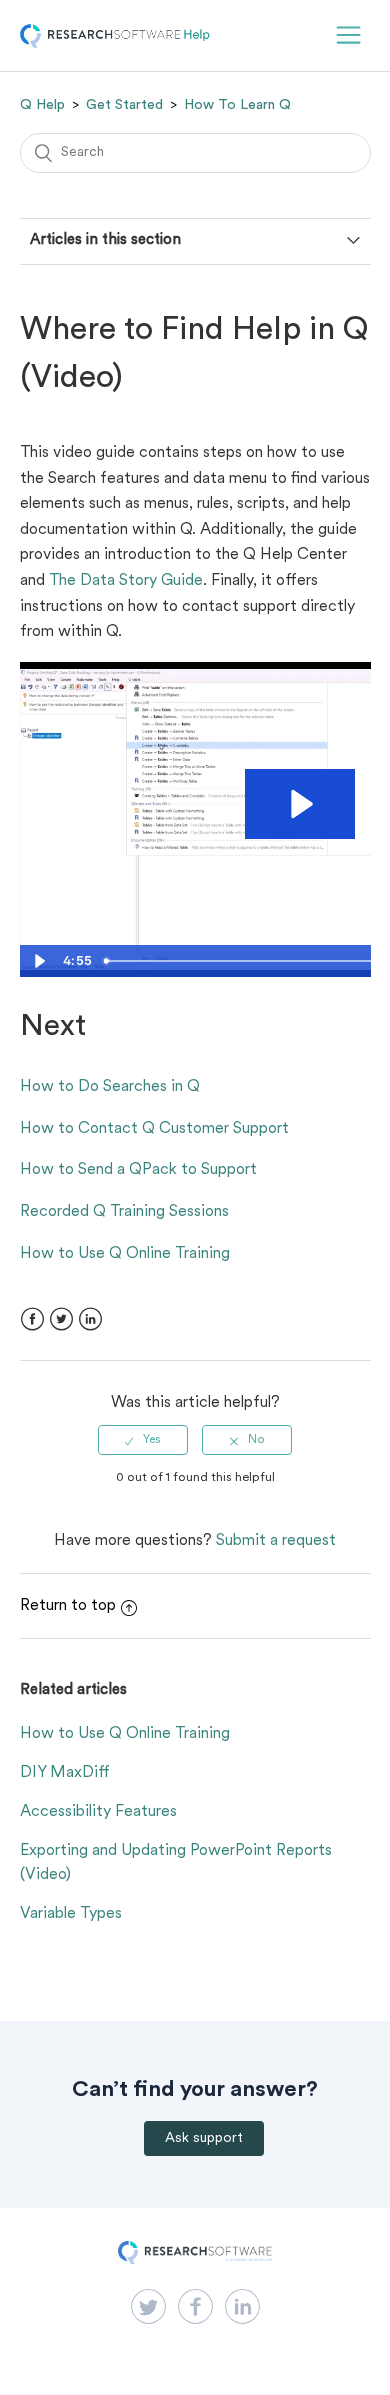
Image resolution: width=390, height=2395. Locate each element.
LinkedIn (90, 1319)
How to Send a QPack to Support (138, 1170)
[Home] (115, 44)
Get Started (124, 105)
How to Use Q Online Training (125, 1254)
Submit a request (276, 1541)
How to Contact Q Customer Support (154, 1129)
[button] (348, 35)
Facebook (32, 1319)
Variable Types (71, 1914)
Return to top (68, 1606)
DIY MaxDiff (65, 1773)
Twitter (61, 1319)
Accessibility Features (98, 1812)
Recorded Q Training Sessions (124, 1212)
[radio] (143, 1440)
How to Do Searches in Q (110, 1087)
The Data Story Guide (126, 581)
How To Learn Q (237, 105)
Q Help (42, 105)
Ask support (204, 2138)
